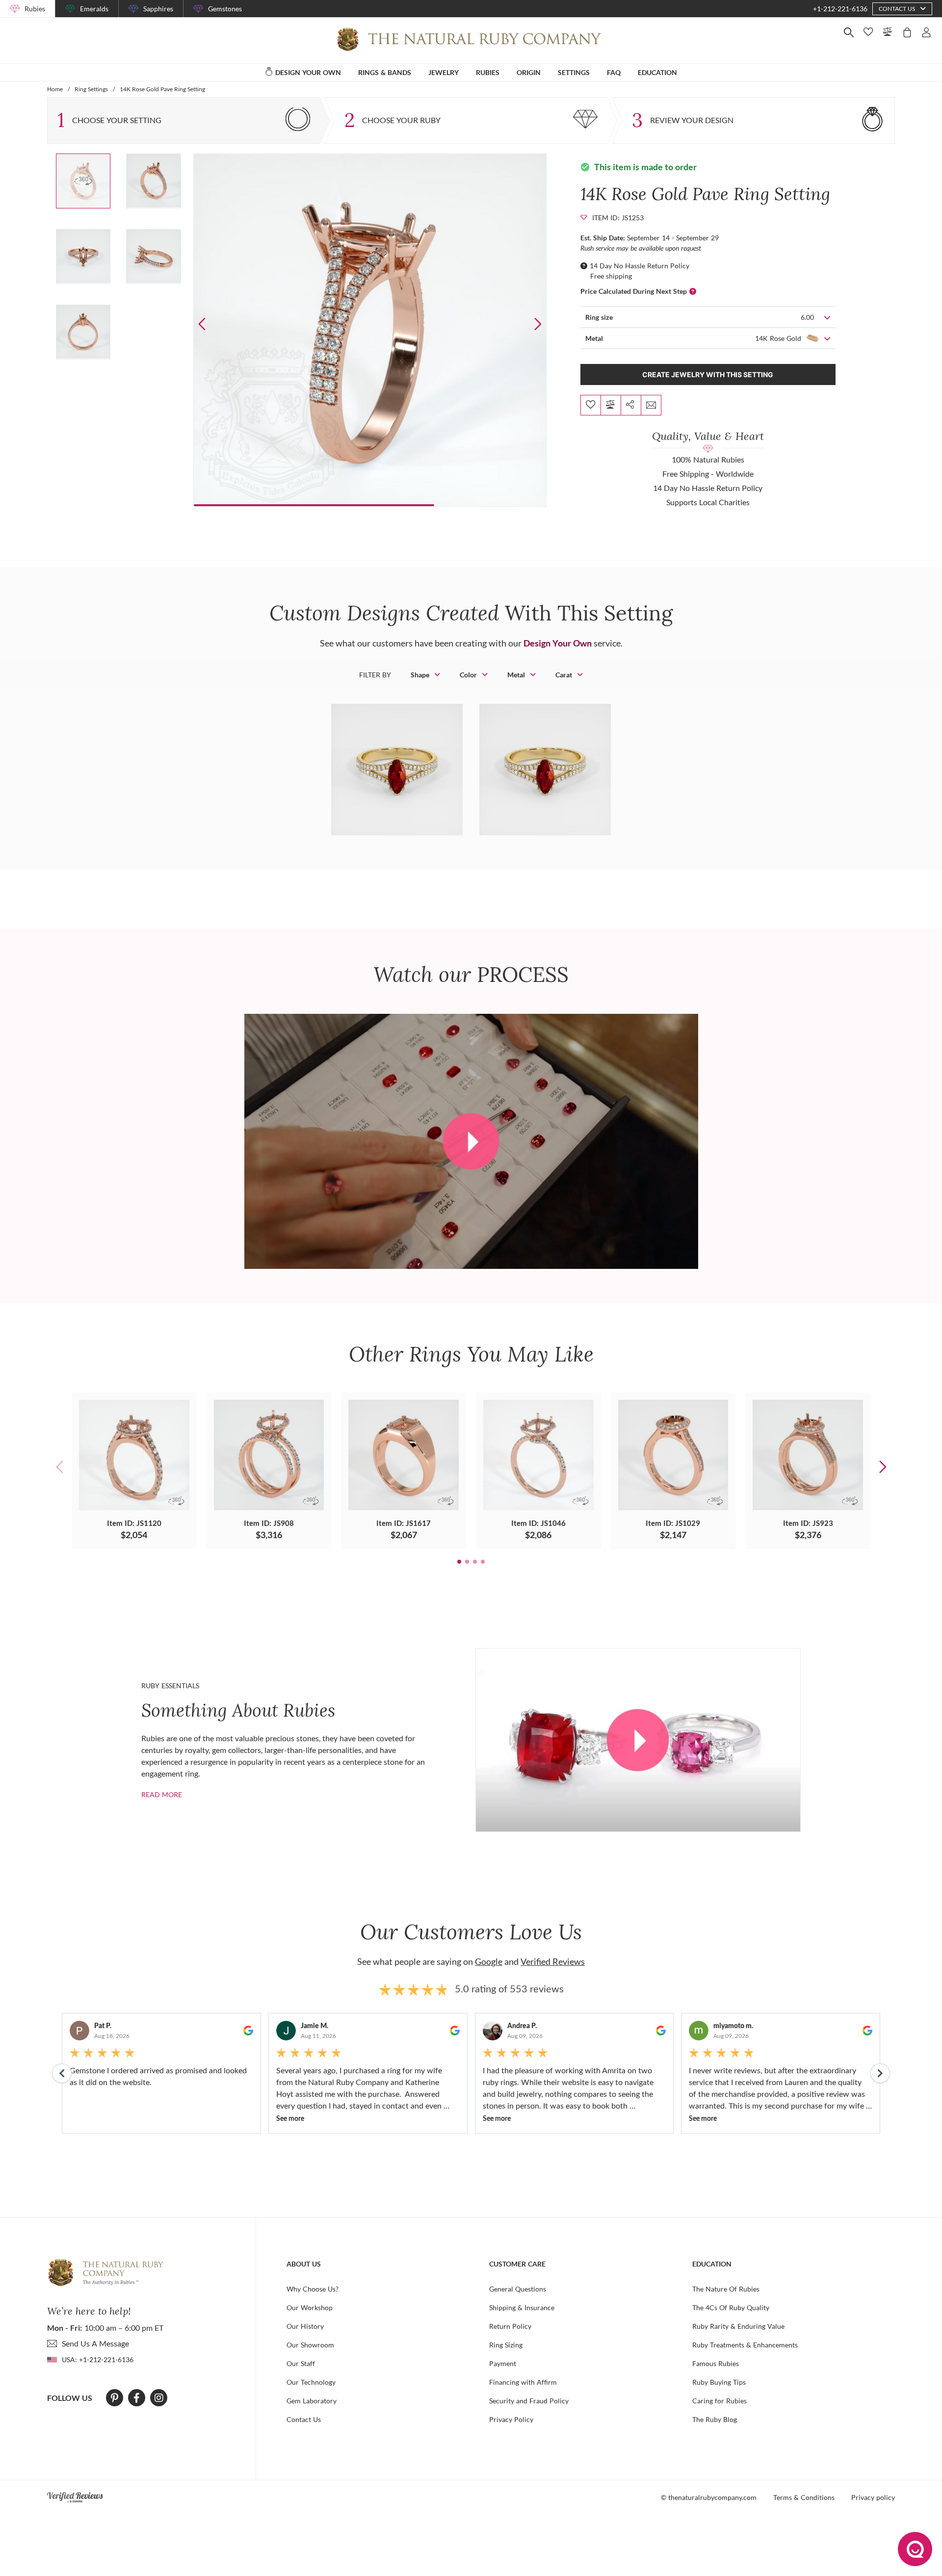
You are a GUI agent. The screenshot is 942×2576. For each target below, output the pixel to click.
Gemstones (225, 9)
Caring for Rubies (720, 2401)
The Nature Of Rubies (726, 2289)
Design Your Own (558, 643)
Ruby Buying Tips (719, 2382)
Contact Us (304, 2419)
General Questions (518, 2289)
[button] (537, 324)
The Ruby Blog (715, 2419)
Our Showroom (310, 2345)
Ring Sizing (506, 2345)
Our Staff (301, 2363)
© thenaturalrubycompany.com (709, 2497)
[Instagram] (159, 2398)
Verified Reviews (553, 1961)
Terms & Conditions (804, 2497)
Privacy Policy (511, 2419)
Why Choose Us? (313, 2289)
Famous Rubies (716, 2363)
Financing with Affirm (523, 2382)
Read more (162, 1794)
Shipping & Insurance (522, 2307)
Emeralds (94, 9)
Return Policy (510, 2326)
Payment (503, 2363)
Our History (305, 2326)
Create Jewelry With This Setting (708, 374)
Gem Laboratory (312, 2401)
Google (489, 1961)
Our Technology (311, 2382)
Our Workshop (310, 2307)
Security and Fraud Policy (529, 2401)
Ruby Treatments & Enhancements (745, 2345)
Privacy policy (873, 2497)
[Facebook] (137, 2398)
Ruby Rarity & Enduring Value (738, 2326)
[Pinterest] (115, 2398)
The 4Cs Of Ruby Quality (731, 2307)
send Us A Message (95, 2343)
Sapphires (158, 9)
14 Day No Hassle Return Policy (640, 266)
